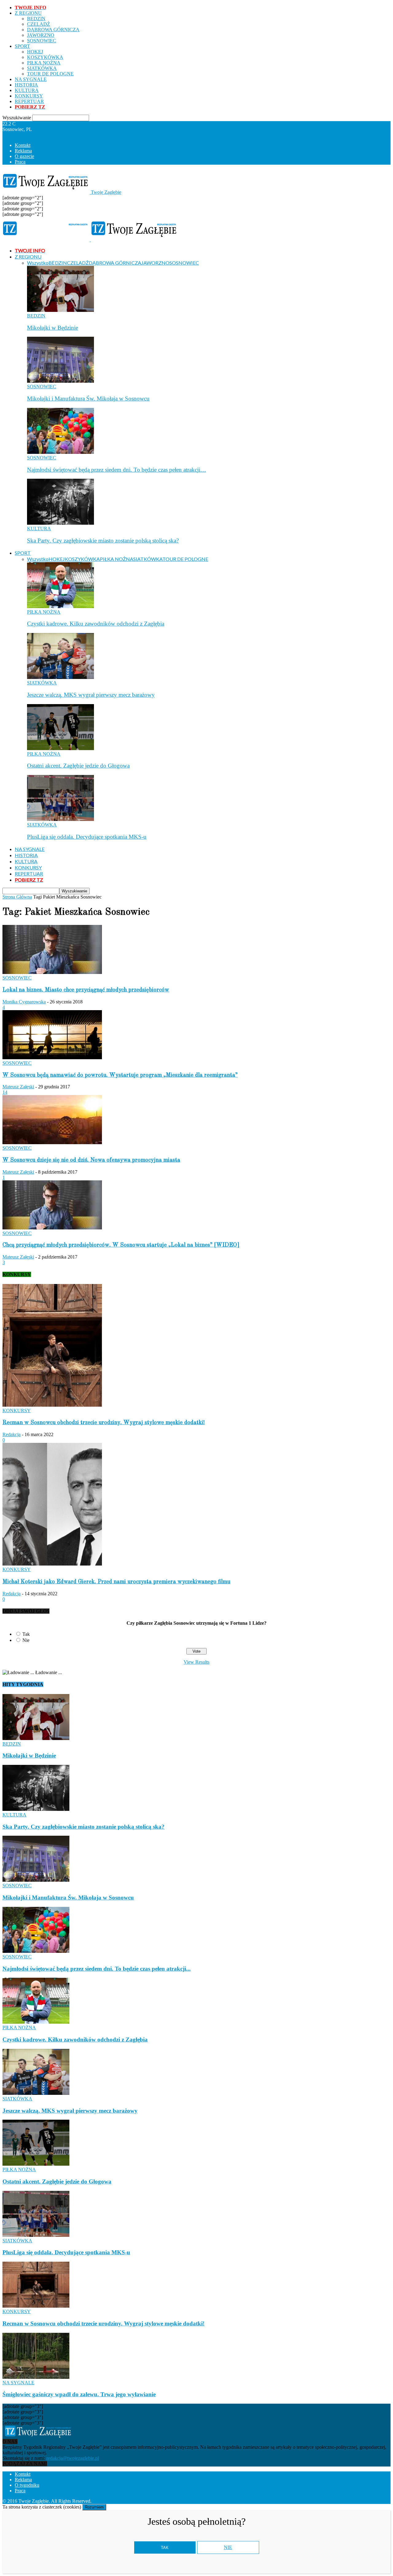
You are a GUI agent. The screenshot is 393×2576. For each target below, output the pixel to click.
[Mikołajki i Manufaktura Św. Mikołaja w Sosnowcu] (60, 381)
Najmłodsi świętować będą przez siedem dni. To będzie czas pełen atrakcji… (117, 470)
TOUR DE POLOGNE (50, 74)
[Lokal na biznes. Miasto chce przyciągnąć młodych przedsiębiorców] (52, 972)
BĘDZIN (36, 19)
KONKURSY (29, 96)
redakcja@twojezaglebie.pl (73, 2458)
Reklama (23, 151)
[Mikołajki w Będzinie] (60, 310)
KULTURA (27, 90)
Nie (26, 1640)
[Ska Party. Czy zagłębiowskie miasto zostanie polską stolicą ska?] (60, 523)
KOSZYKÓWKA (45, 57)
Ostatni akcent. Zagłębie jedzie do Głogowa (78, 766)
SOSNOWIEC (42, 41)
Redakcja (12, 1434)
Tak (26, 1634)
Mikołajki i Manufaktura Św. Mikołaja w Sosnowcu (88, 399)
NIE (228, 2547)
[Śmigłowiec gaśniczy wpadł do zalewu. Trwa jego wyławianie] (36, 2377)
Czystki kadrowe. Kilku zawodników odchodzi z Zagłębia (96, 624)
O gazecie (24, 156)
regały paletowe (326, 2501)
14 (5, 1092)
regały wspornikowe (287, 2501)
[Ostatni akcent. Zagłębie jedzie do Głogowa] (60, 748)
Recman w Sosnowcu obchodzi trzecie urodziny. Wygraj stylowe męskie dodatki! (104, 1423)
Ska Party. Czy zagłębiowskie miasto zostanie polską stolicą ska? (103, 540)
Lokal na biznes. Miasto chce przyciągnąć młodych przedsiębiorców (86, 990)
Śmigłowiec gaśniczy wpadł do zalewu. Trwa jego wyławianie (79, 2394)
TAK (165, 2548)
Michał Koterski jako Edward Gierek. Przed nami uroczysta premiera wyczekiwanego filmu (116, 1582)
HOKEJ (35, 52)
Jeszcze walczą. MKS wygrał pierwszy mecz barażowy (91, 695)
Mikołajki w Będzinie (53, 328)
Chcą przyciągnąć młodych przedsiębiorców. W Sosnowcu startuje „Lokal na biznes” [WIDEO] (121, 1245)
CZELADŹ (39, 24)
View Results (196, 1662)
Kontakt (23, 145)
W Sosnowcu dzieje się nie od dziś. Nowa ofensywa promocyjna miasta (91, 1160)
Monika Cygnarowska (24, 1002)
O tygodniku (27, 2485)
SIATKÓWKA (42, 68)
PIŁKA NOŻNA (44, 63)
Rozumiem (94, 2507)
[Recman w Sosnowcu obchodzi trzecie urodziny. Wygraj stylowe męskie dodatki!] (52, 1405)
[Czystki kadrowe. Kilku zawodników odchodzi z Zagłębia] (60, 606)
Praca (20, 162)
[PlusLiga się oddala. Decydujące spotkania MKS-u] (60, 819)
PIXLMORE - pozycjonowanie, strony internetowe (176, 2501)
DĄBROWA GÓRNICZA (53, 30)
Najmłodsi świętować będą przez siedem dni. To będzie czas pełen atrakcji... (97, 1969)
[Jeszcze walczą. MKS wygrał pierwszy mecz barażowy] (60, 677)
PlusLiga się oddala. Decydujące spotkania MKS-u (87, 837)
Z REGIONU (28, 13)
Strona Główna (17, 897)
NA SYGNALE (31, 79)
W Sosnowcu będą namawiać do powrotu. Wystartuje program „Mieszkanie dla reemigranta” (120, 1075)
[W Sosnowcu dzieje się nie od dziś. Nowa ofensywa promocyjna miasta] (52, 1142)
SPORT (22, 46)
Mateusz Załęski (18, 1087)
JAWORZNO (41, 35)
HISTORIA (26, 85)
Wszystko (38, 263)
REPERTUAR (29, 101)
